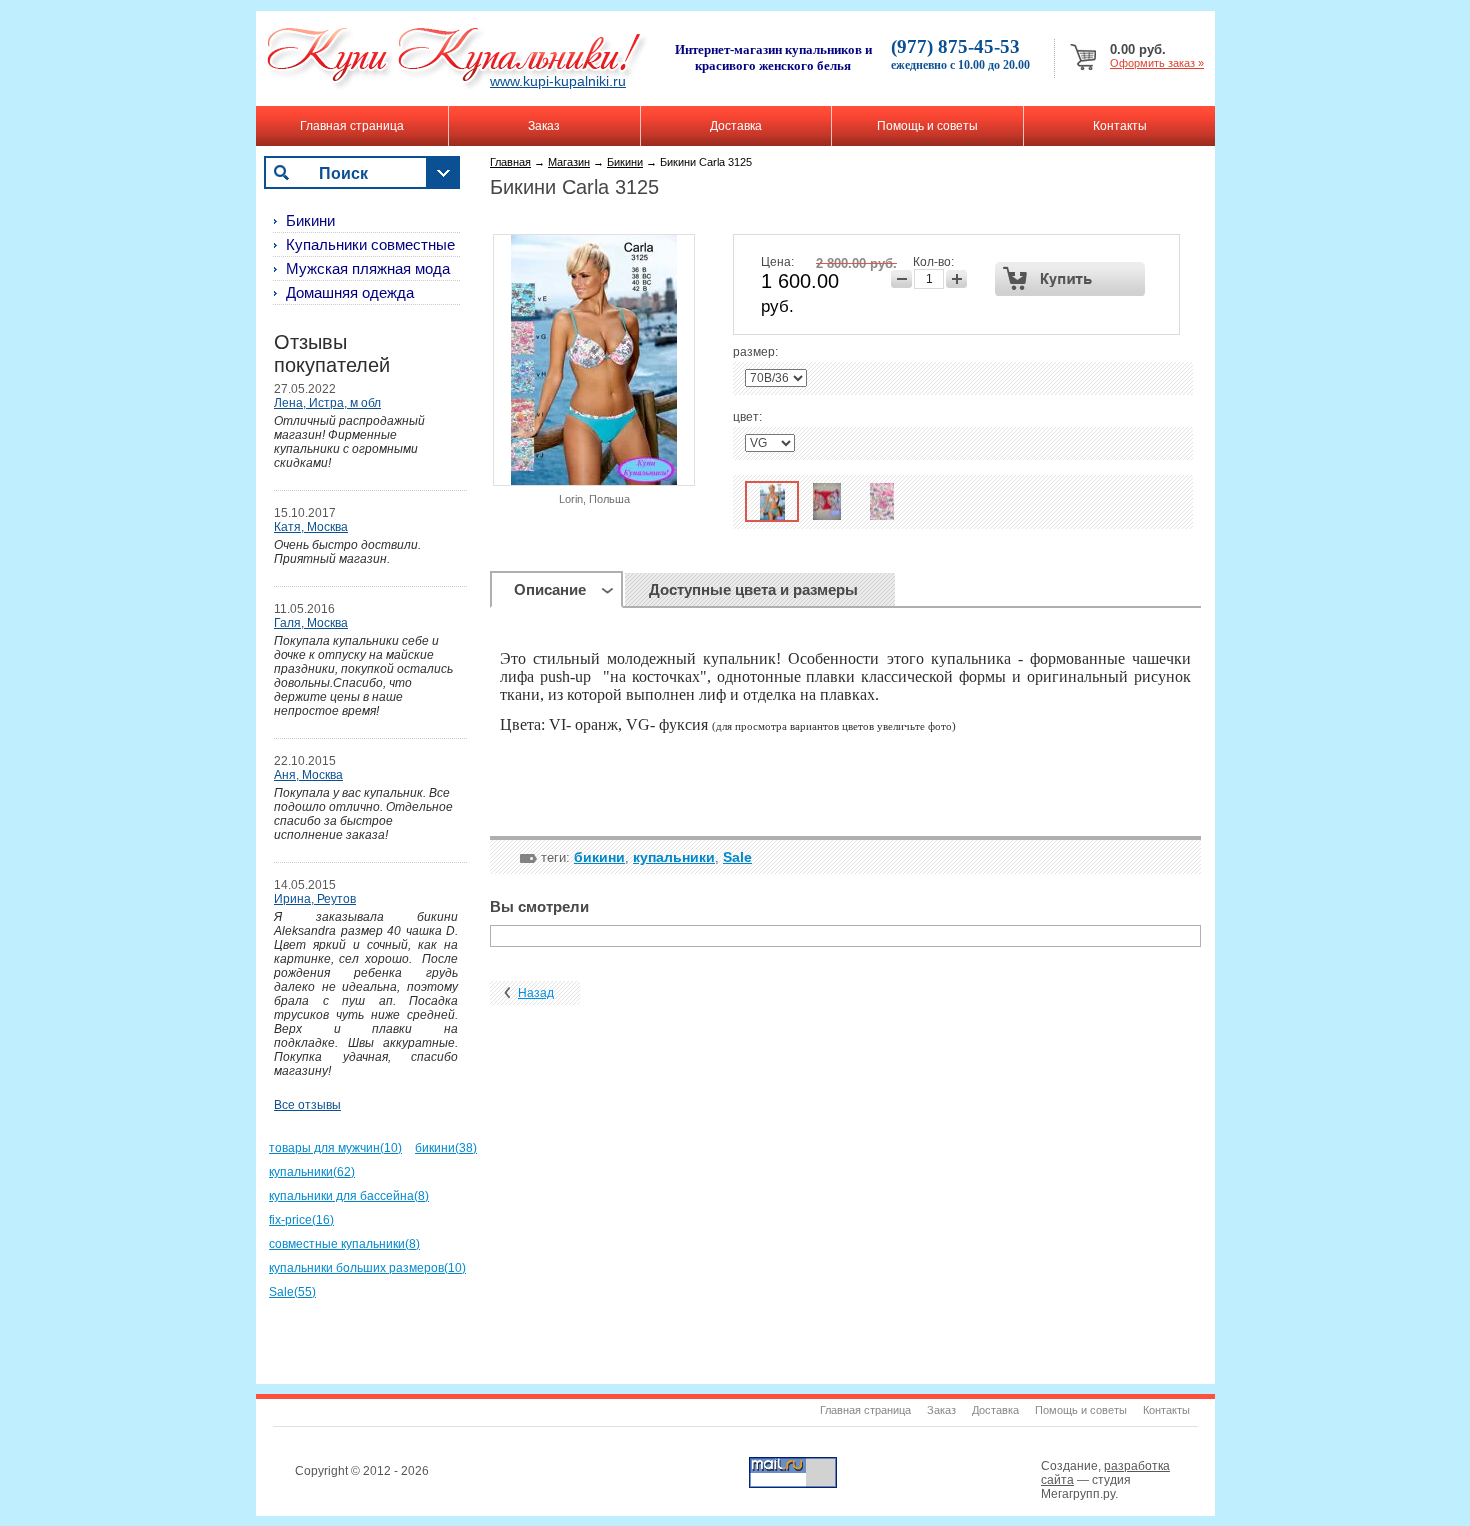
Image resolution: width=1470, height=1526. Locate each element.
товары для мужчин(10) (335, 1148)
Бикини (625, 162)
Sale (737, 857)
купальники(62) (312, 1172)
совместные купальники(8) (344, 1244)
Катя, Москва (311, 527)
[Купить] (1070, 279)
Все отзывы (307, 1105)
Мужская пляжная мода (368, 268)
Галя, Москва (311, 623)
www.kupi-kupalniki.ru (558, 81)
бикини (599, 857)
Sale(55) (292, 1292)
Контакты (1120, 126)
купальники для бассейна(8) (349, 1196)
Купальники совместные (370, 244)
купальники (674, 857)
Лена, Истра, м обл (327, 403)
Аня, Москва (308, 775)
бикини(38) (446, 1148)
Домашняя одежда (350, 292)
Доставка (736, 126)
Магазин (569, 162)
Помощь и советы (927, 126)
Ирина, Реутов (315, 899)
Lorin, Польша (594, 499)
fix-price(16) (301, 1220)
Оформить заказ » (1157, 63)
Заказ (544, 126)
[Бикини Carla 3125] (772, 501)
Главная (510, 162)
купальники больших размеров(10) (367, 1268)
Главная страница (352, 126)
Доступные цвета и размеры (753, 589)
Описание (550, 589)
